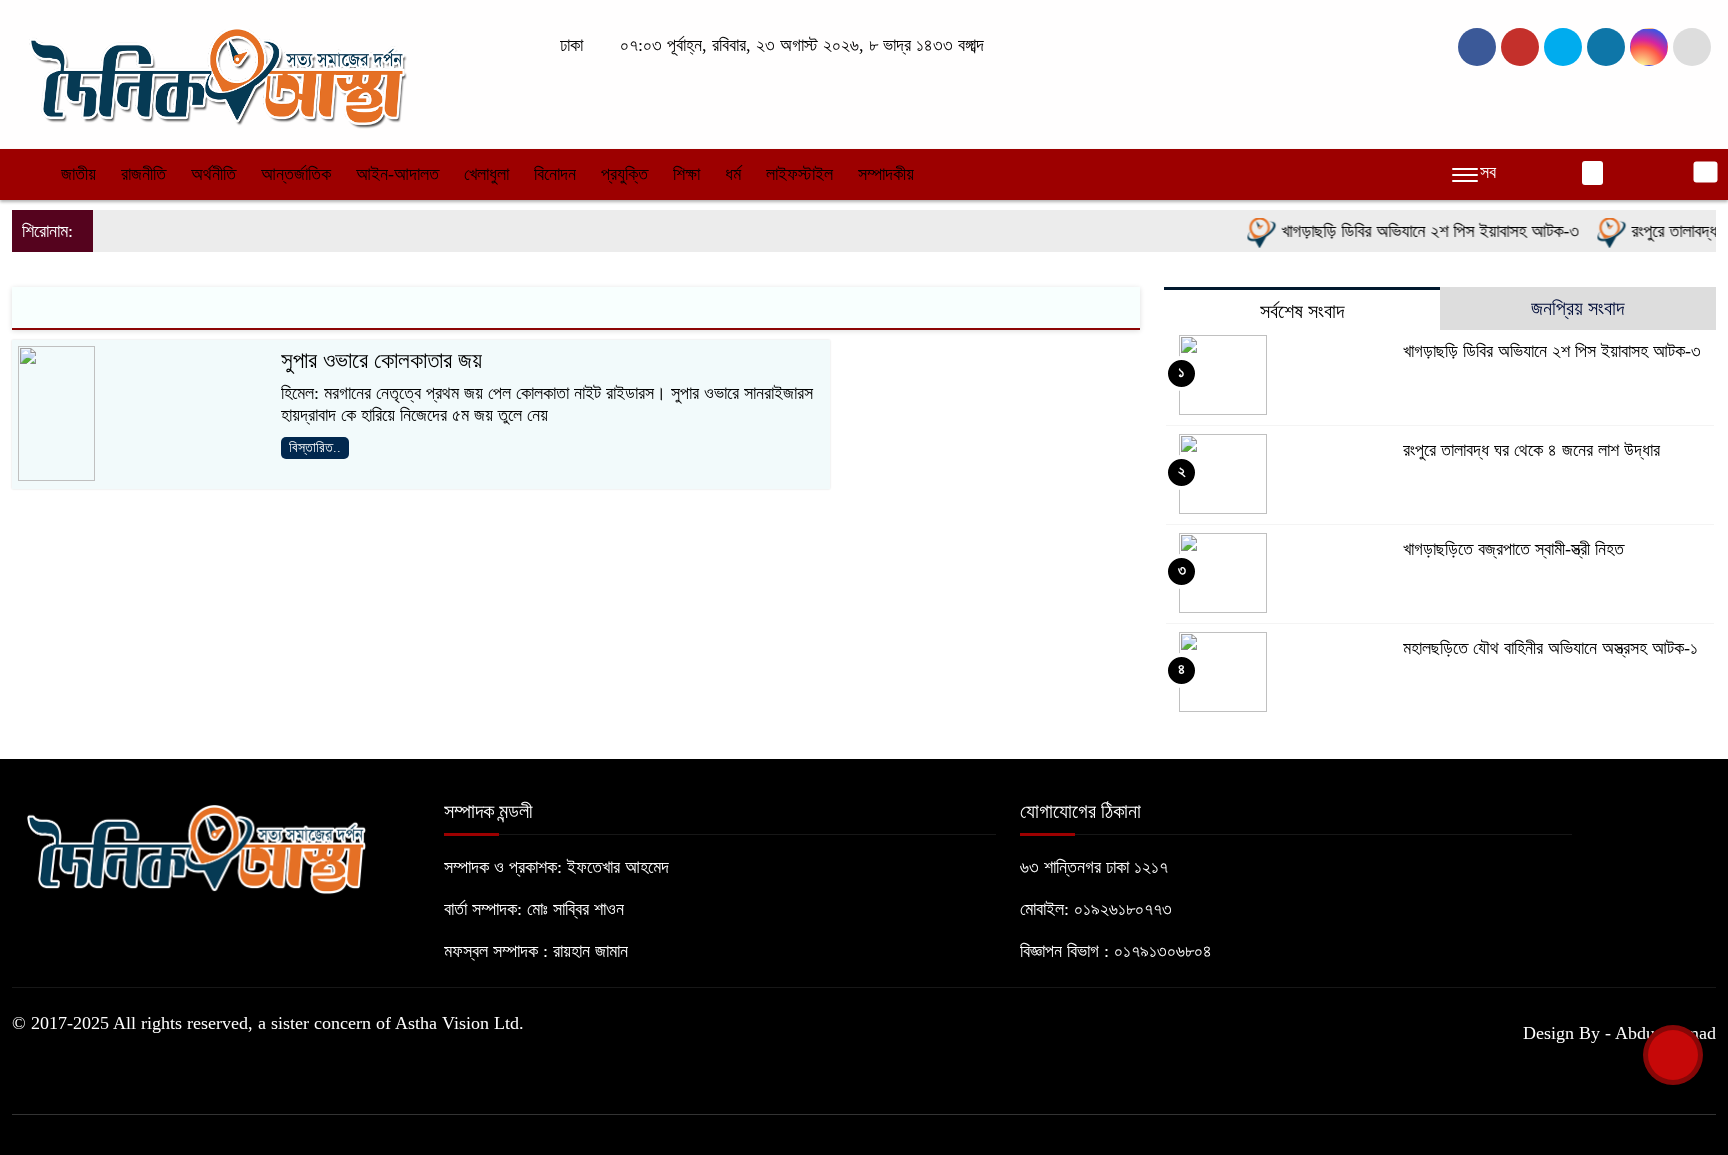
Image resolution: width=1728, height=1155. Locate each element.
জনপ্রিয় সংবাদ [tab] (1577, 308)
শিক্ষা (686, 174)
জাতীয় (78, 174)
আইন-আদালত (397, 174)
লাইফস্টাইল (799, 174)
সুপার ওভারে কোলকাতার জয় (381, 360)
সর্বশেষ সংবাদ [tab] (1302, 311)
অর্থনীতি (213, 174)
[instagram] (1563, 47)
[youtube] (1649, 47)
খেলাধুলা (486, 174)
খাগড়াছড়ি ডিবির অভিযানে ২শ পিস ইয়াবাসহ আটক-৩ (1413, 231)
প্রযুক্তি (624, 174)
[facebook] (1477, 47)
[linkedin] (1606, 47)
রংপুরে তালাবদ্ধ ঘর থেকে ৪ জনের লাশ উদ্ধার (1531, 450)
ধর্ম (733, 174)
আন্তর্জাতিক (296, 174)
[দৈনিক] (216, 73)
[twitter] (1520, 47)
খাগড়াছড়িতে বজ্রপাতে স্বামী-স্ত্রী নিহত (1513, 549)
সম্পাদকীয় (886, 174)
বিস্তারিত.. (315, 447)
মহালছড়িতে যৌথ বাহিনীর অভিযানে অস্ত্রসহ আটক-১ (1550, 648)
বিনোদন (555, 174)
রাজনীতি (143, 174)
